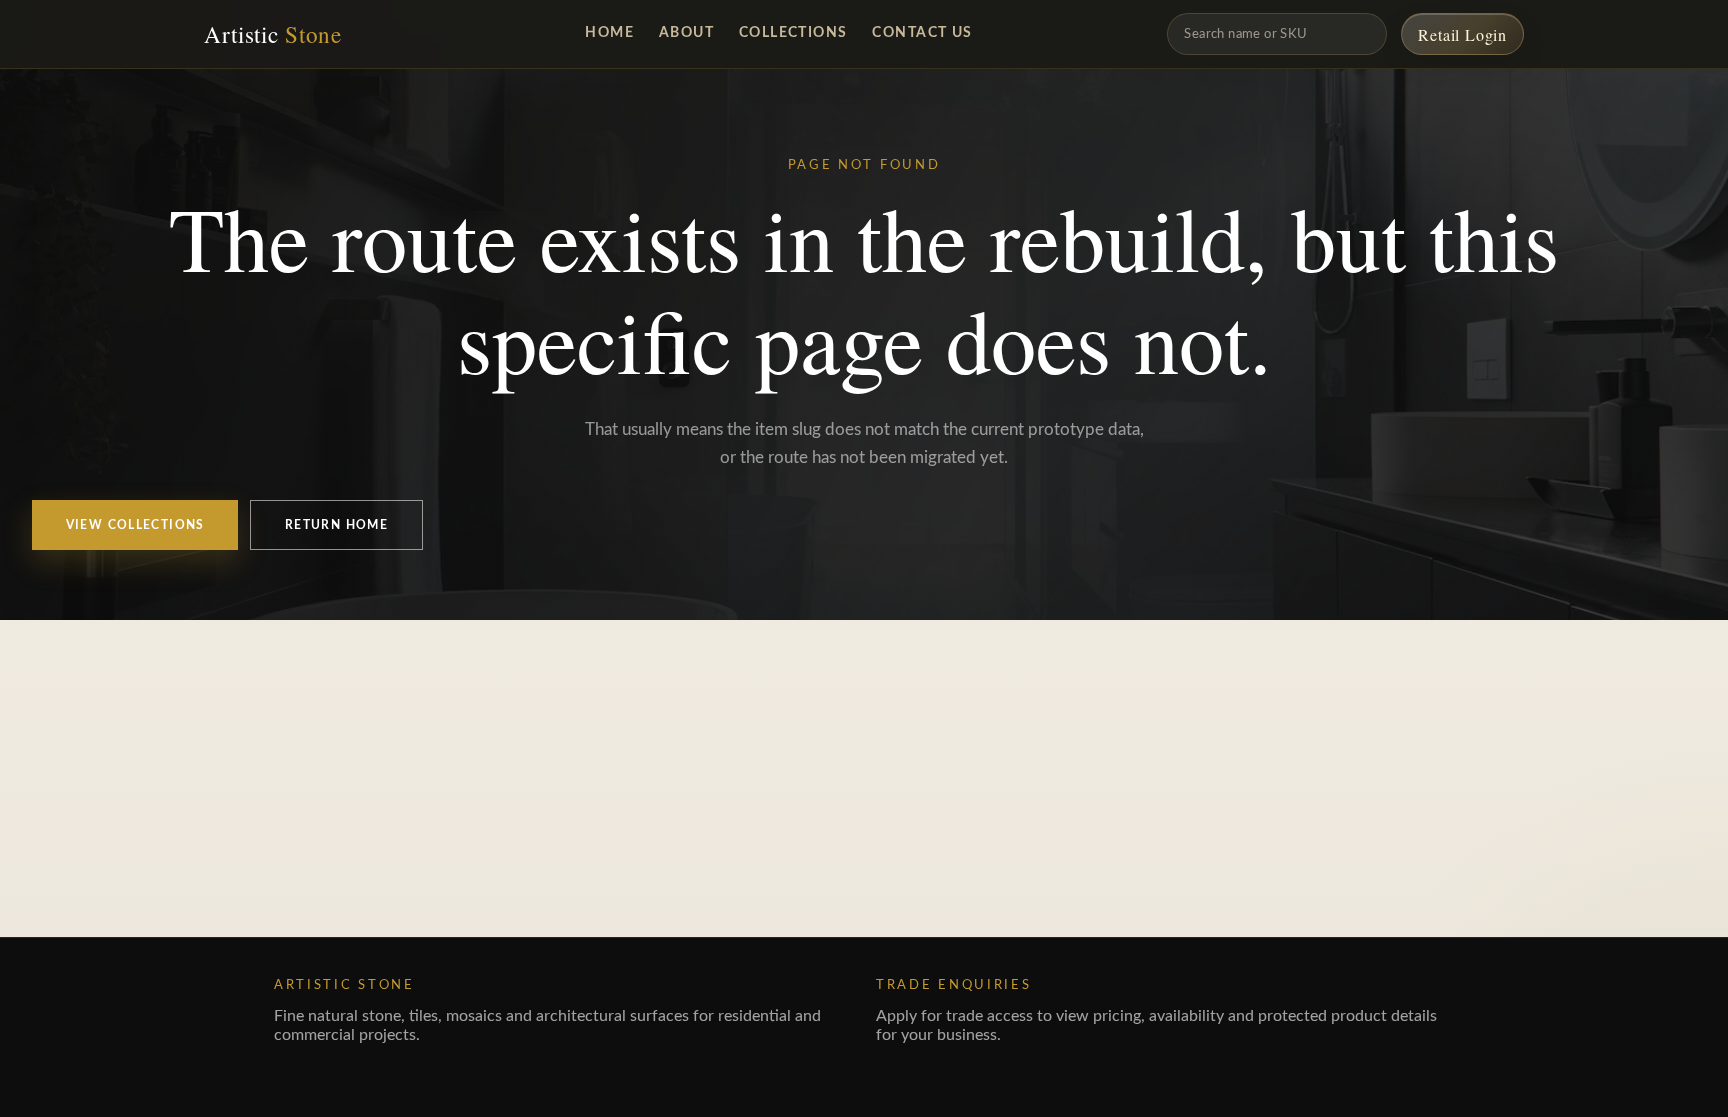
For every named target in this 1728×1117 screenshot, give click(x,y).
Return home (336, 525)
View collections (135, 525)
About (686, 32)
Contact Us (922, 32)
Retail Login (1462, 34)
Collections (793, 32)
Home (609, 32)
